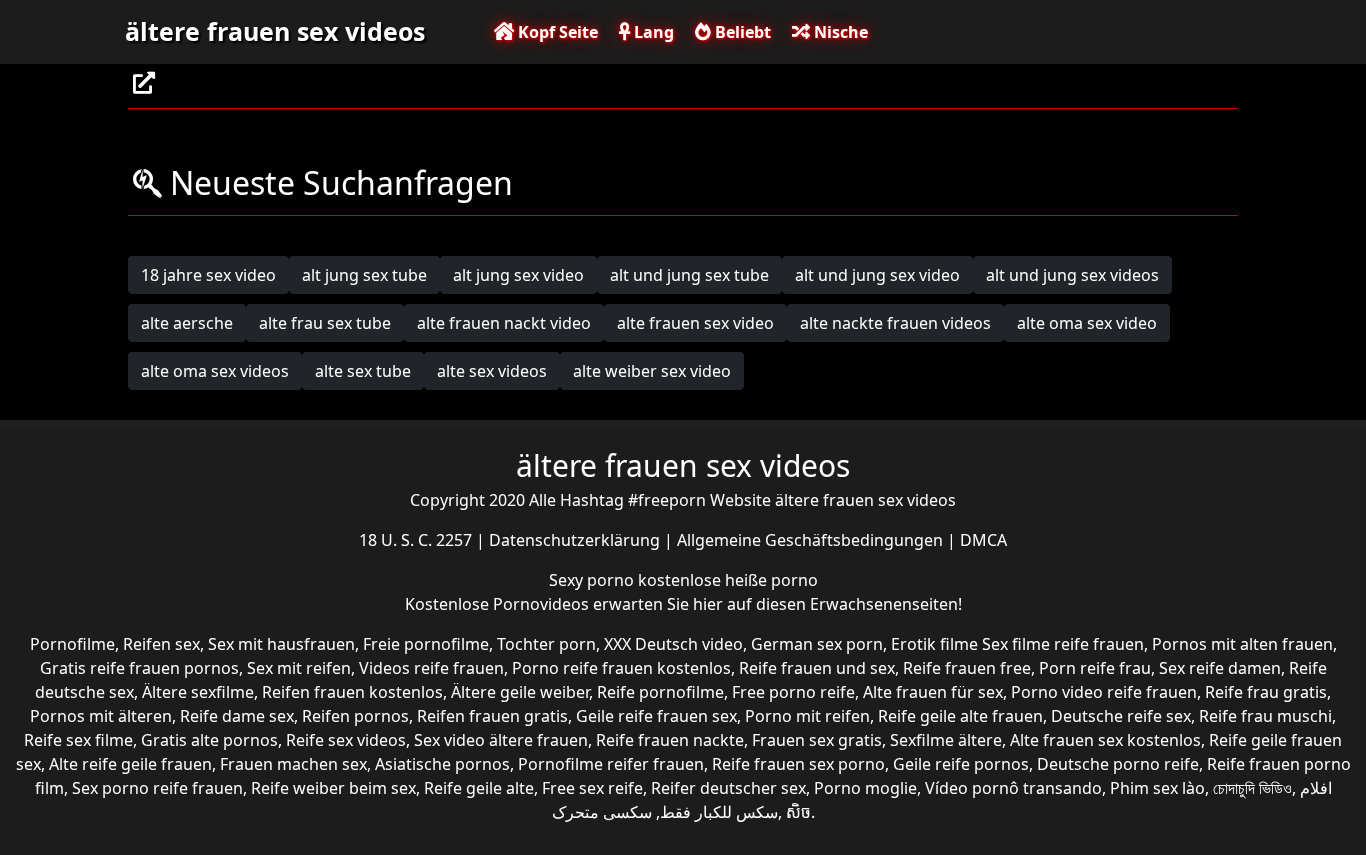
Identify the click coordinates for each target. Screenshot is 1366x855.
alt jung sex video (518, 275)
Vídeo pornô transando (1013, 788)
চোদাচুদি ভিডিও (1252, 788)
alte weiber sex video (652, 371)
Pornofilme (72, 644)
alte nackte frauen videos (895, 323)
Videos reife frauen (431, 668)
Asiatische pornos (442, 764)
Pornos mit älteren (101, 716)
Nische (839, 32)
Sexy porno (593, 580)
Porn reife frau (1095, 668)
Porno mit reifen (807, 716)
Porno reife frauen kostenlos (621, 668)
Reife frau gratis (1266, 692)
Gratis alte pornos (209, 740)
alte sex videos (492, 371)
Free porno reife (793, 692)
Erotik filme (934, 644)
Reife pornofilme (660, 692)
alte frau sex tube (325, 323)
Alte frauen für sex (933, 692)
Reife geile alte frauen (960, 716)
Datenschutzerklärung (576, 540)
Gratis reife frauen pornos (139, 668)
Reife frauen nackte (670, 740)
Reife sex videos (346, 740)
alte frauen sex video (695, 323)
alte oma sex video (1087, 323)
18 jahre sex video (208, 275)
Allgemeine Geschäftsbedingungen (812, 540)
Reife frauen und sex (817, 668)
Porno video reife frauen (1104, 692)
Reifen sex (161, 644)
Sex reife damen (1220, 668)
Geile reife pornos (961, 764)
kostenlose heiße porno (728, 580)
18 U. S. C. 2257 (417, 540)
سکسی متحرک (602, 812)
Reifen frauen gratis (492, 716)
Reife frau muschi (1265, 716)
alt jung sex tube (364, 275)
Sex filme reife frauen (1063, 644)
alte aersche (187, 323)
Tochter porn (546, 644)
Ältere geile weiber (520, 692)
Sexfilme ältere (946, 740)
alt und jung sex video (877, 275)
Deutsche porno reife (1118, 764)
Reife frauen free (967, 668)
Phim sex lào (1157, 788)
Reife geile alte (479, 788)
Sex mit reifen (299, 668)
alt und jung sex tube (689, 275)
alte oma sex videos (215, 371)
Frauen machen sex (293, 764)
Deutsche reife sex (1121, 716)
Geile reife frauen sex (656, 716)
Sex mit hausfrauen (281, 644)
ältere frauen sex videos (275, 31)
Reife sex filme (78, 740)
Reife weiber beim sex (333, 788)
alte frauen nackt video (504, 323)
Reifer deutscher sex (728, 788)
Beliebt (741, 32)
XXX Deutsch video (673, 644)
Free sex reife (592, 788)
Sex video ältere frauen (501, 740)
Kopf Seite (556, 32)
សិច (798, 812)
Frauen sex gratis (817, 740)
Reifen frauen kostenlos (352, 692)
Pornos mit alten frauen (1242, 644)
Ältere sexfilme (198, 692)
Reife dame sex (237, 716)
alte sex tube (363, 371)
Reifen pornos (355, 716)
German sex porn (817, 644)
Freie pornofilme (426, 644)
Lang (652, 32)
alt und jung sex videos (1072, 275)
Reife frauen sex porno (798, 764)
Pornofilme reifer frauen (611, 764)
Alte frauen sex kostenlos (1105, 740)
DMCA (983, 540)
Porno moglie (865, 788)
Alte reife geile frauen (130, 764)
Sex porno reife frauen (157, 788)
